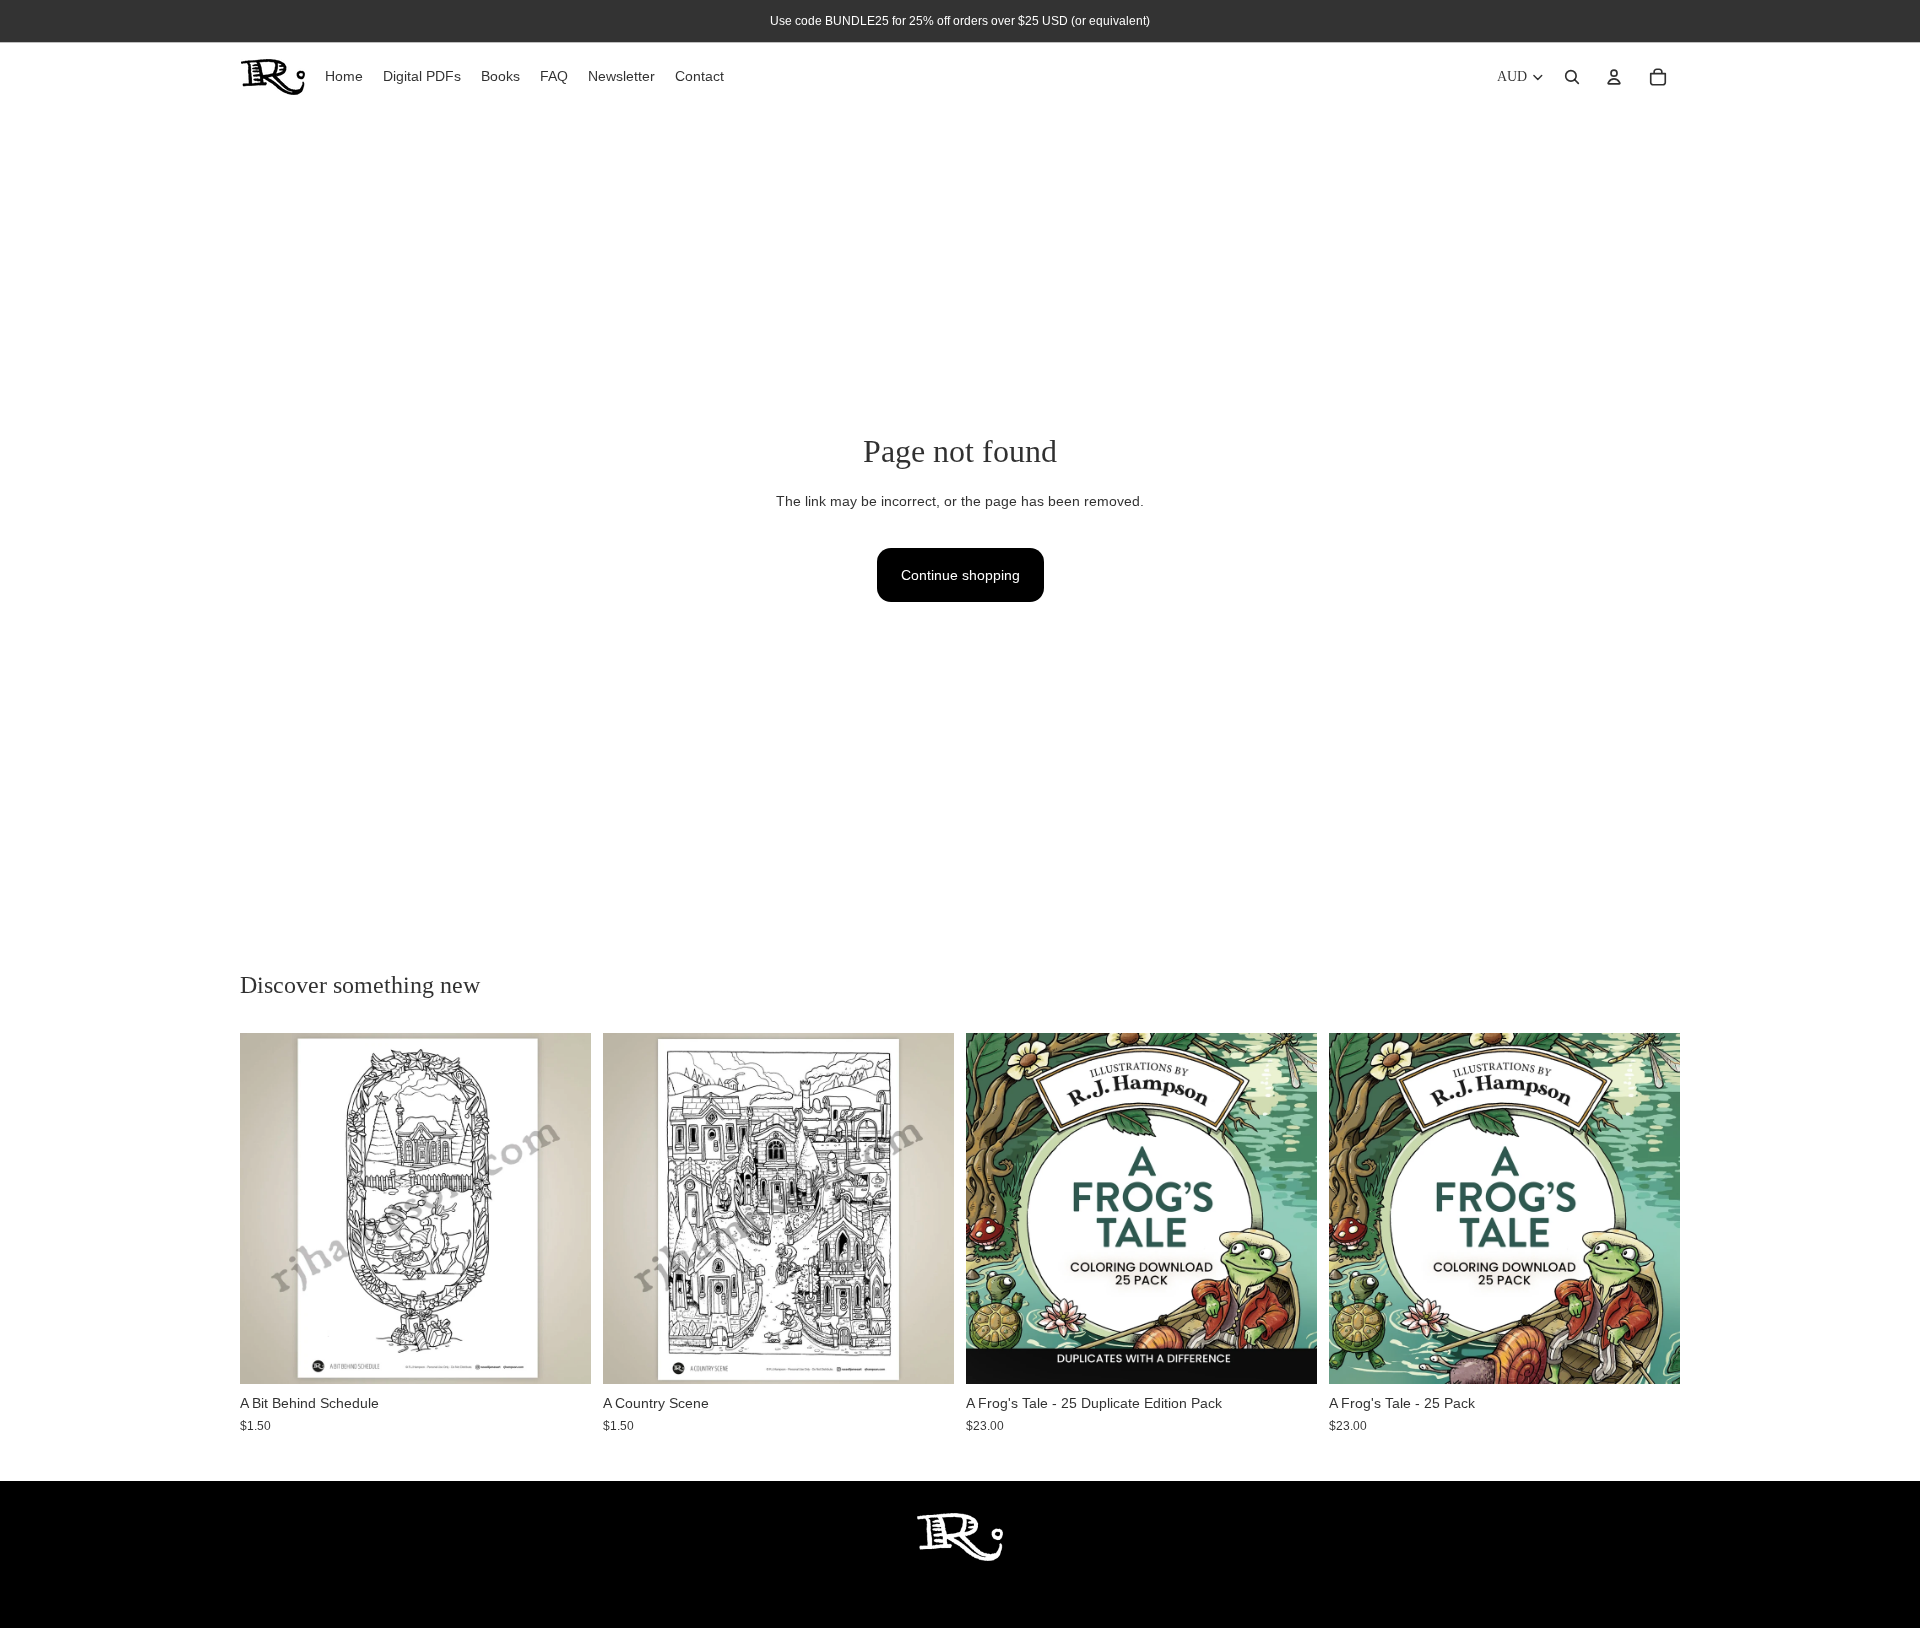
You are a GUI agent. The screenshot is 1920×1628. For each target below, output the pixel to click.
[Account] (1614, 77)
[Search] (1572, 77)
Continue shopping (960, 575)
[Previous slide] (996, 1209)
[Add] (560, 1354)
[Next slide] (1287, 1209)
